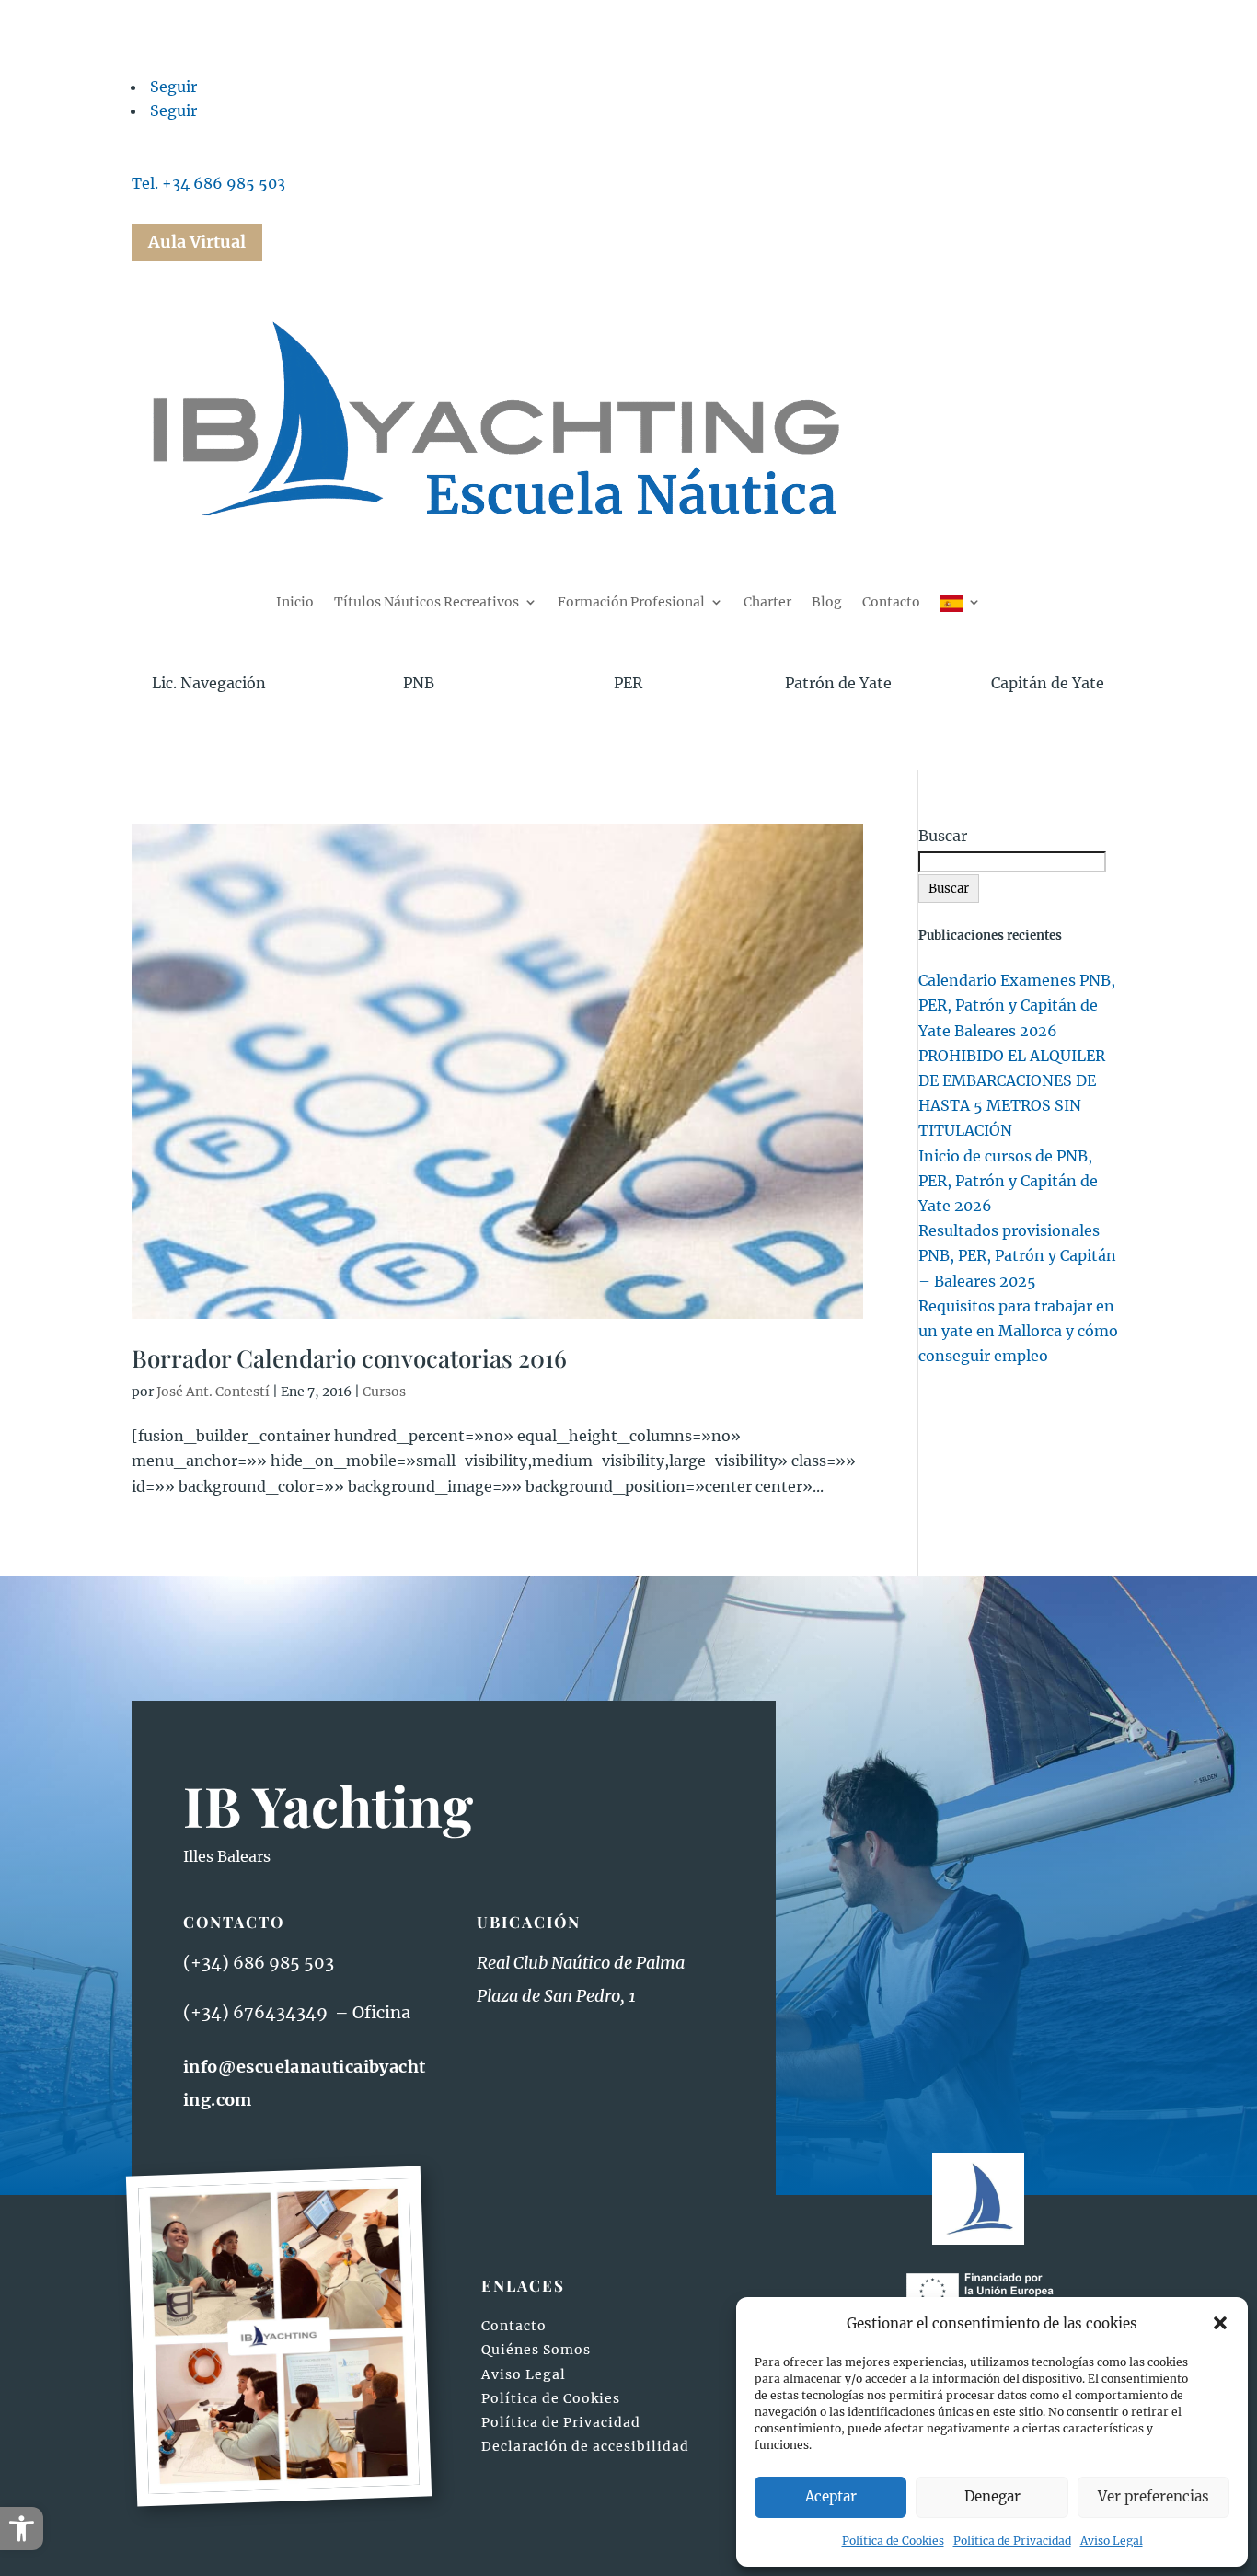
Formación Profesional (631, 603)
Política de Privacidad (1012, 2541)
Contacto (891, 603)
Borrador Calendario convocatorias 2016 (349, 1358)
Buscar (943, 836)
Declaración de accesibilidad (585, 2446)
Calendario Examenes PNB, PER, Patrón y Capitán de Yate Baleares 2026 (1017, 1005)
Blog (827, 603)
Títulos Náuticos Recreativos (427, 603)
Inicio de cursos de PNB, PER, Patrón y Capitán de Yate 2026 (1008, 1181)
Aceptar (831, 2496)
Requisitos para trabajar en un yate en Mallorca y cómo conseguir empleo (1018, 1331)
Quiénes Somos (536, 2350)
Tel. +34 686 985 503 (208, 183)
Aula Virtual (197, 242)
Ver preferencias (1153, 2496)
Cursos (384, 1392)
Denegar (992, 2496)
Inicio (295, 603)
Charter (767, 603)
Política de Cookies (893, 2541)
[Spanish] (961, 608)
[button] (22, 2529)
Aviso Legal (1112, 2541)
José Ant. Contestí (213, 1392)
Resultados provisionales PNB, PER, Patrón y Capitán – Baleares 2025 (1017, 1255)
